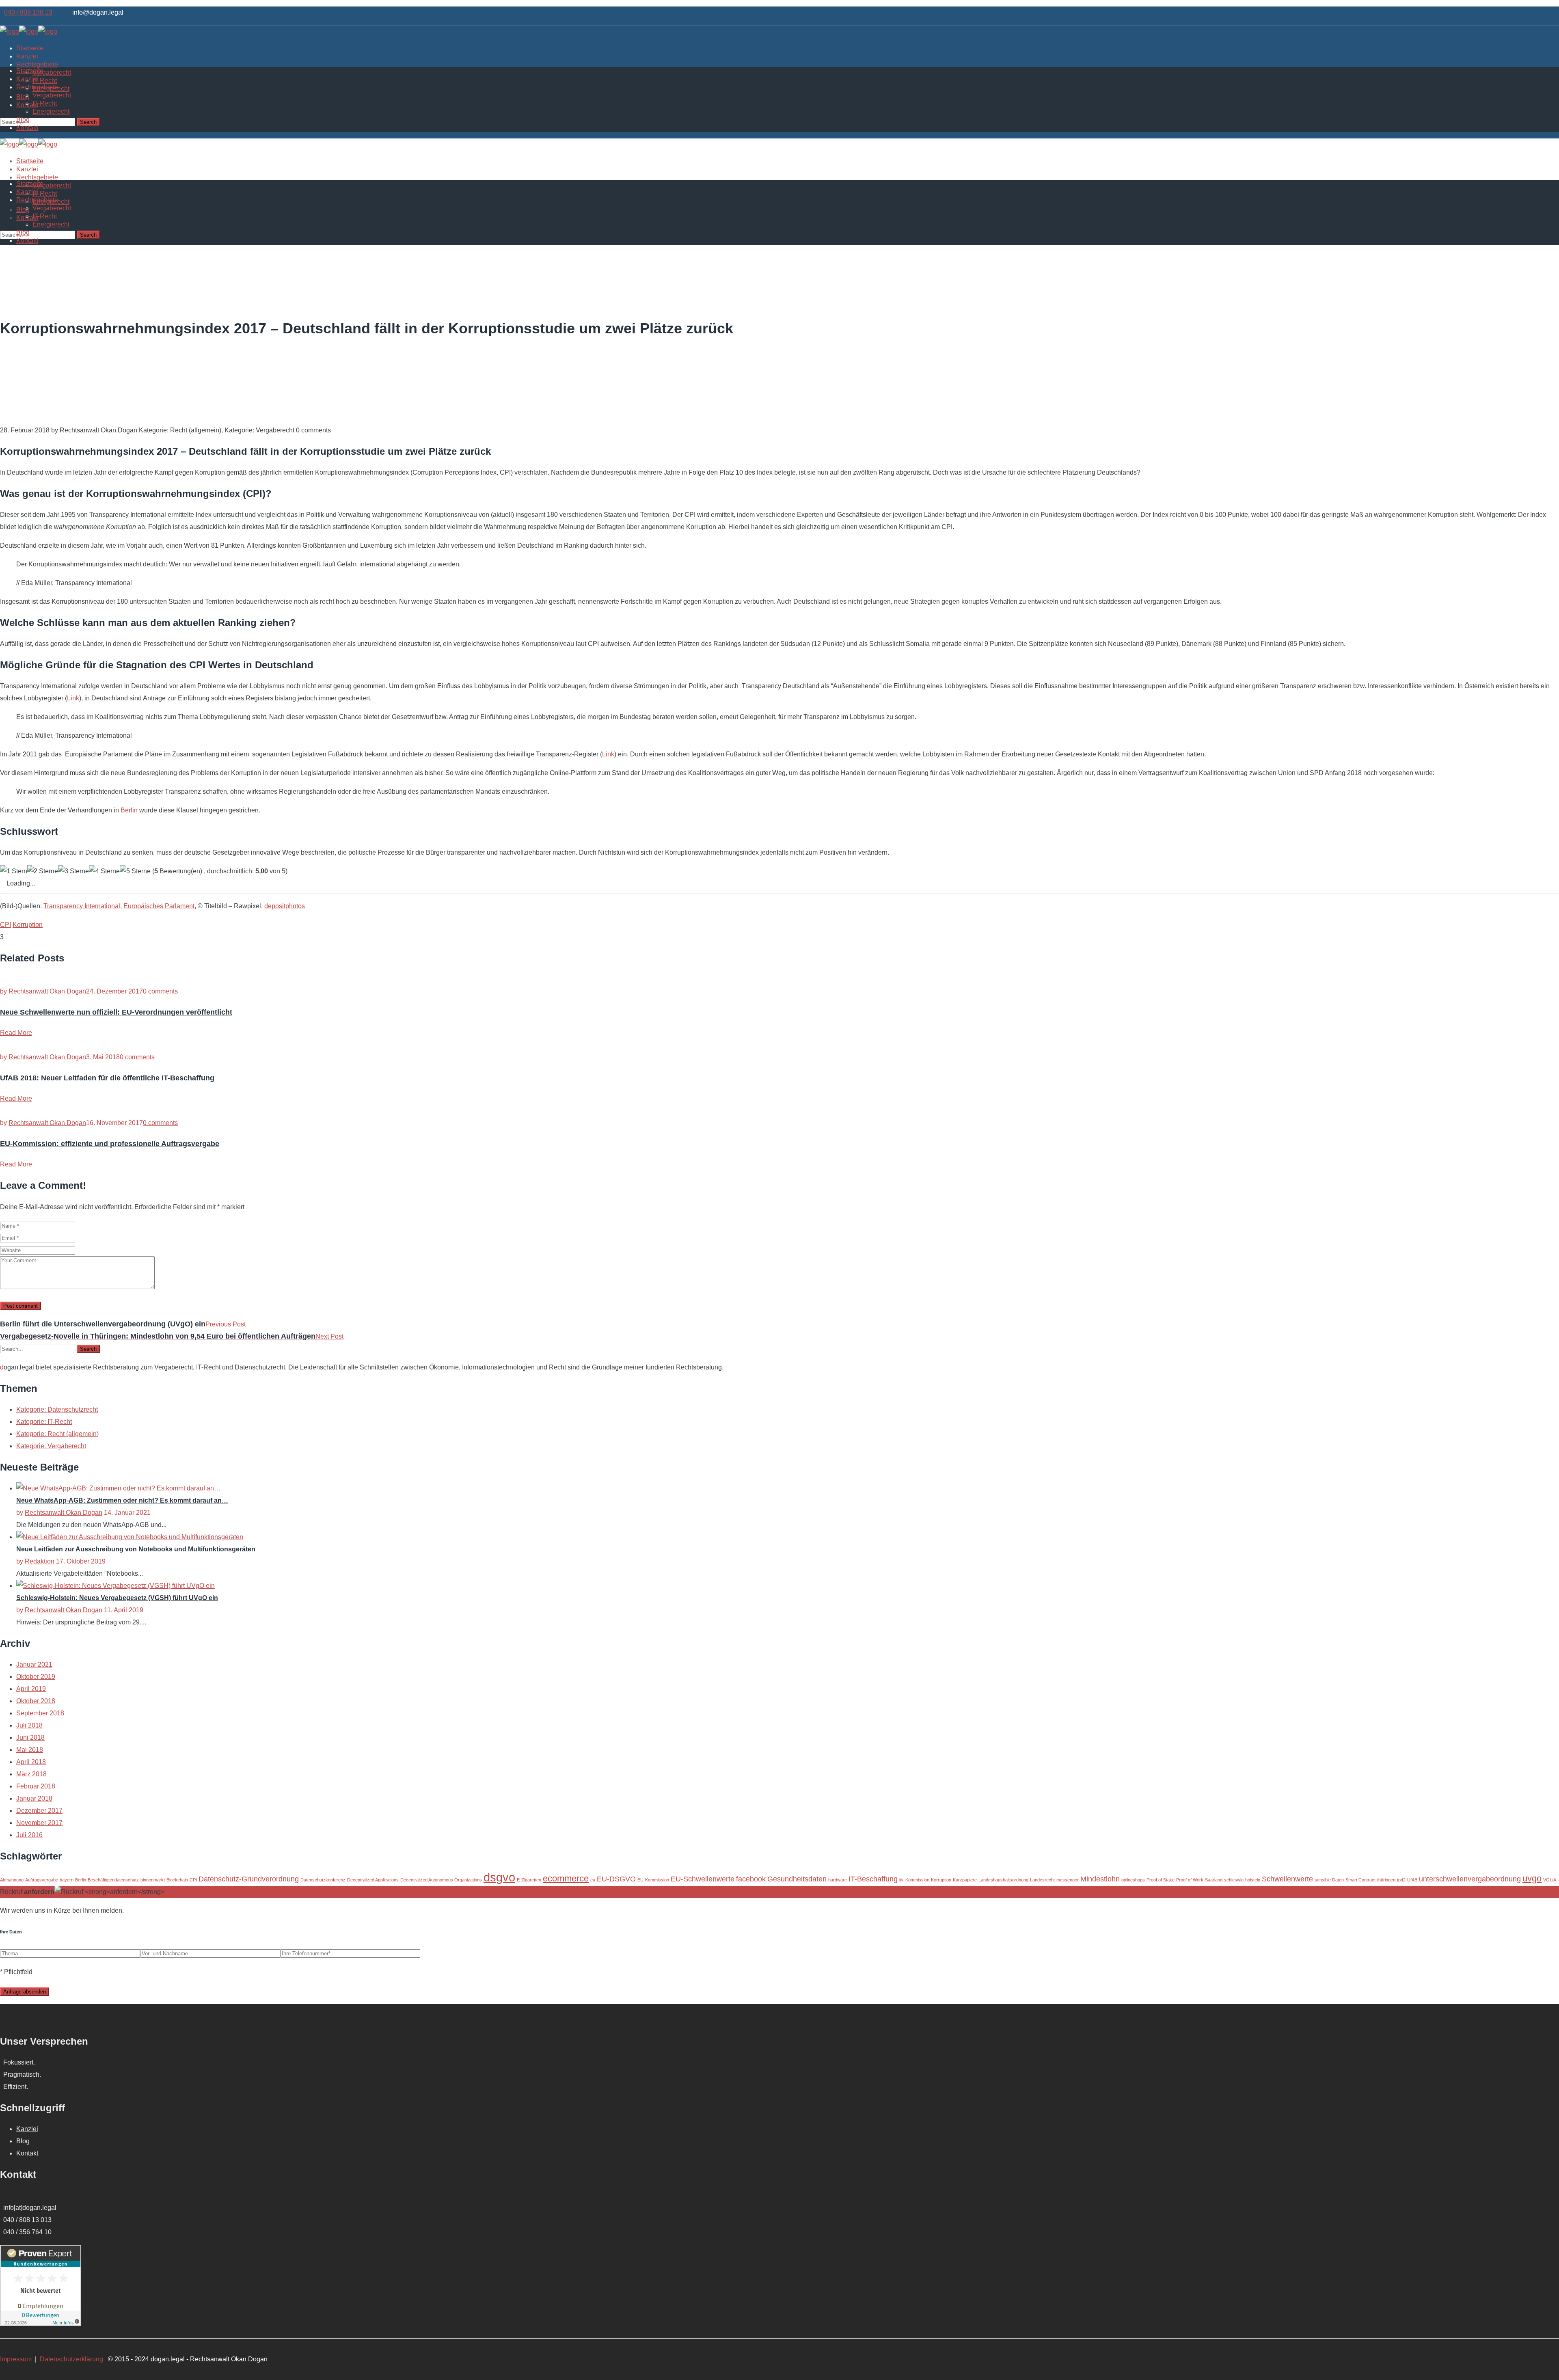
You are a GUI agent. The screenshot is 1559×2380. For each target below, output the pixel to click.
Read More (16, 1033)
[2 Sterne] (43, 871)
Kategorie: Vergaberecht (259, 430)
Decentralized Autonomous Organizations (441, 1880)
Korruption (28, 925)
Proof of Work (1190, 1880)
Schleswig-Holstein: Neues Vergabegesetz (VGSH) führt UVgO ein (117, 1598)
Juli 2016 (29, 1835)
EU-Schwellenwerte (703, 1879)
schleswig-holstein (1242, 1880)
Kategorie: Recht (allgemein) (180, 430)
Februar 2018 (36, 1786)
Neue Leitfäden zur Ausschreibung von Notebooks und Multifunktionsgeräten (136, 1549)
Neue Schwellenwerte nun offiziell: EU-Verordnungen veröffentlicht (116, 1012)
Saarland (1214, 1880)
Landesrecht (1042, 1880)
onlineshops (1133, 1880)
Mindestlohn (1100, 1879)
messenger (1068, 1880)
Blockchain (177, 1880)
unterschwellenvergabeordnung (1470, 1879)
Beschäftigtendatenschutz (113, 1880)
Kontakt (27, 2153)
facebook (751, 1879)
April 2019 (31, 1689)
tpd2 (1401, 1880)
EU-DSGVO (616, 1879)
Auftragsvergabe (42, 1880)
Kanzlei (27, 2129)
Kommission (917, 1880)
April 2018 (31, 1762)
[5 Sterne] (135, 871)
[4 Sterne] (104, 871)
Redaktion (40, 1561)
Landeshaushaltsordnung (1003, 1880)
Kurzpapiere (965, 1880)
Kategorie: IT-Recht (44, 1422)
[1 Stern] (14, 871)
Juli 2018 (29, 1725)
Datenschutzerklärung (71, 2359)
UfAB (1412, 1880)
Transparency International (82, 906)
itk (901, 1880)
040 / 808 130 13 (28, 12)
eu (593, 1880)
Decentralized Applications (373, 1880)
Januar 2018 (34, 1798)
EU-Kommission (653, 1880)
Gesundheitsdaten (797, 1879)
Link (73, 698)
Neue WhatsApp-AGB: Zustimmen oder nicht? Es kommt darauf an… (122, 1500)
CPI (5, 925)
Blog (23, 2141)
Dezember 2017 (39, 1811)
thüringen (1386, 1880)
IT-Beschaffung (873, 1879)
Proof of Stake (1161, 1880)
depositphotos (285, 906)
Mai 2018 (30, 1750)
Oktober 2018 (36, 1701)
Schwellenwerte (1287, 1879)
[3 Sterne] (73, 871)
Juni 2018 (30, 1737)
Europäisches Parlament (159, 906)
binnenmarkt (153, 1880)
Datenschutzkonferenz (323, 1880)
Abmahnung (12, 1880)
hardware (838, 1880)
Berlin (129, 810)
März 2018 (31, 1774)
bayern (67, 1880)
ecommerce (566, 1878)
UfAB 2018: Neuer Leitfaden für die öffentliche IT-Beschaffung (107, 1078)
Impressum (16, 2359)
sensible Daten (1329, 1880)
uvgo (1532, 1878)
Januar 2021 (34, 1664)
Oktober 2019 (36, 1677)
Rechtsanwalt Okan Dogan (98, 430)
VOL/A (1550, 1880)
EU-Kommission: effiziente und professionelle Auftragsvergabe (110, 1144)
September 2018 (40, 1713)
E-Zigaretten (529, 1880)
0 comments (313, 430)
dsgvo (499, 1877)
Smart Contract (1360, 1880)
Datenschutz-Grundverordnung (249, 1879)
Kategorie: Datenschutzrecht (57, 1409)
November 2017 (39, 1823)
